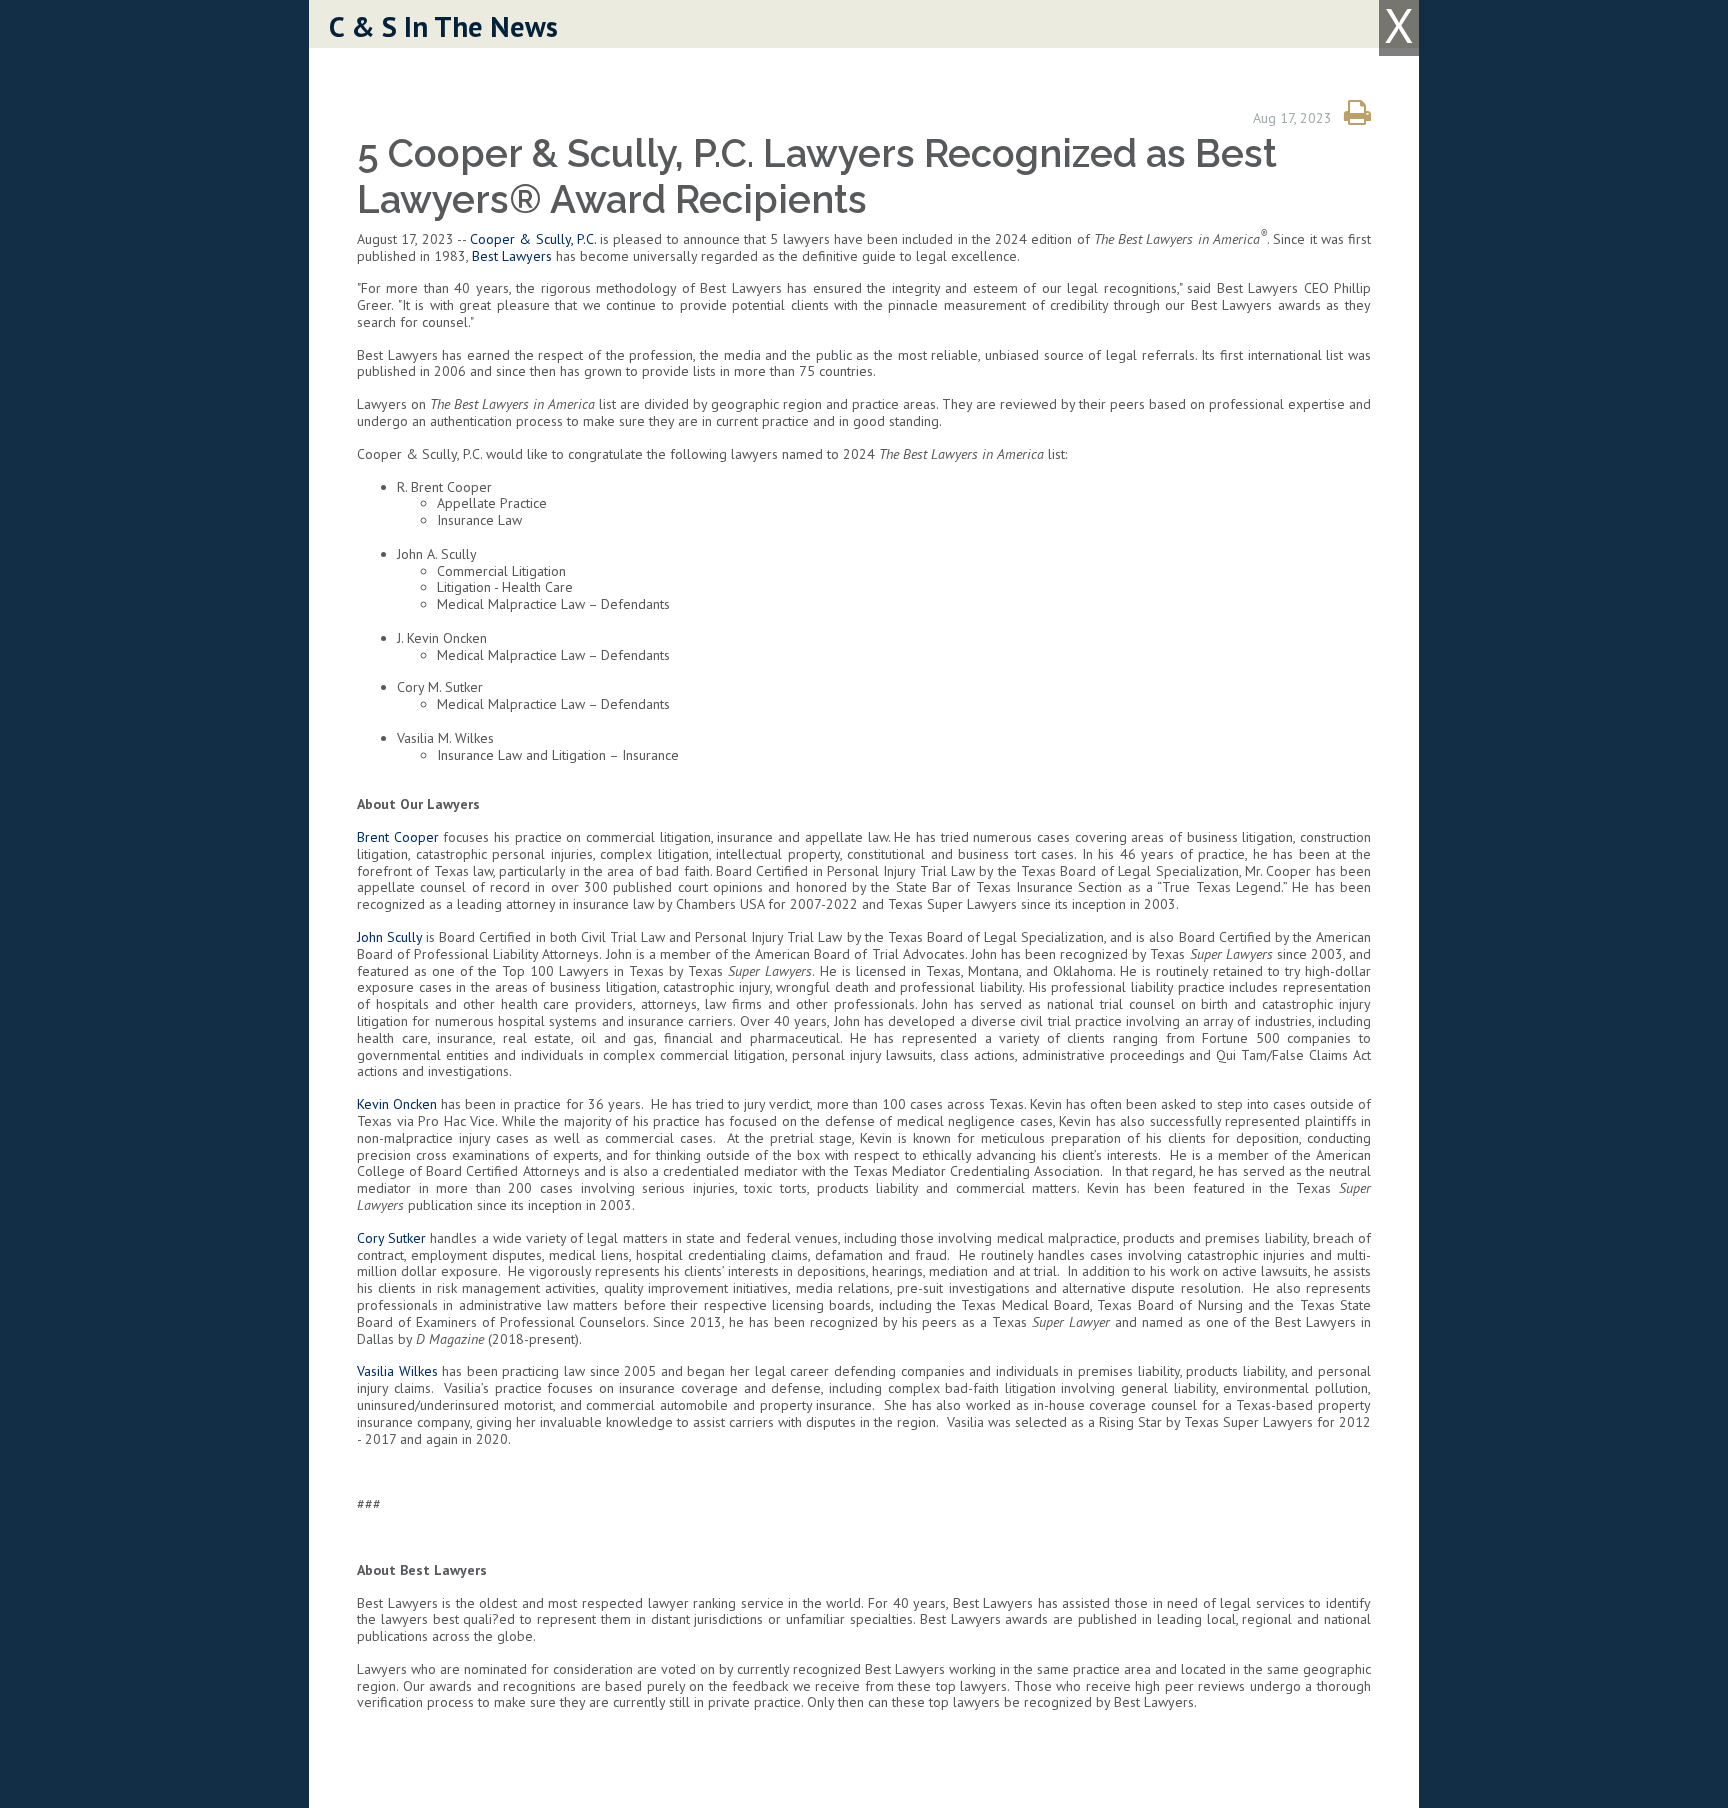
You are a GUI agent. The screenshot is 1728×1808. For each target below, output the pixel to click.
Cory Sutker (391, 1238)
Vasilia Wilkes (397, 1371)
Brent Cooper (398, 837)
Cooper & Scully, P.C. (533, 239)
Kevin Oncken (397, 1104)
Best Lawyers (512, 256)
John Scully (389, 937)
